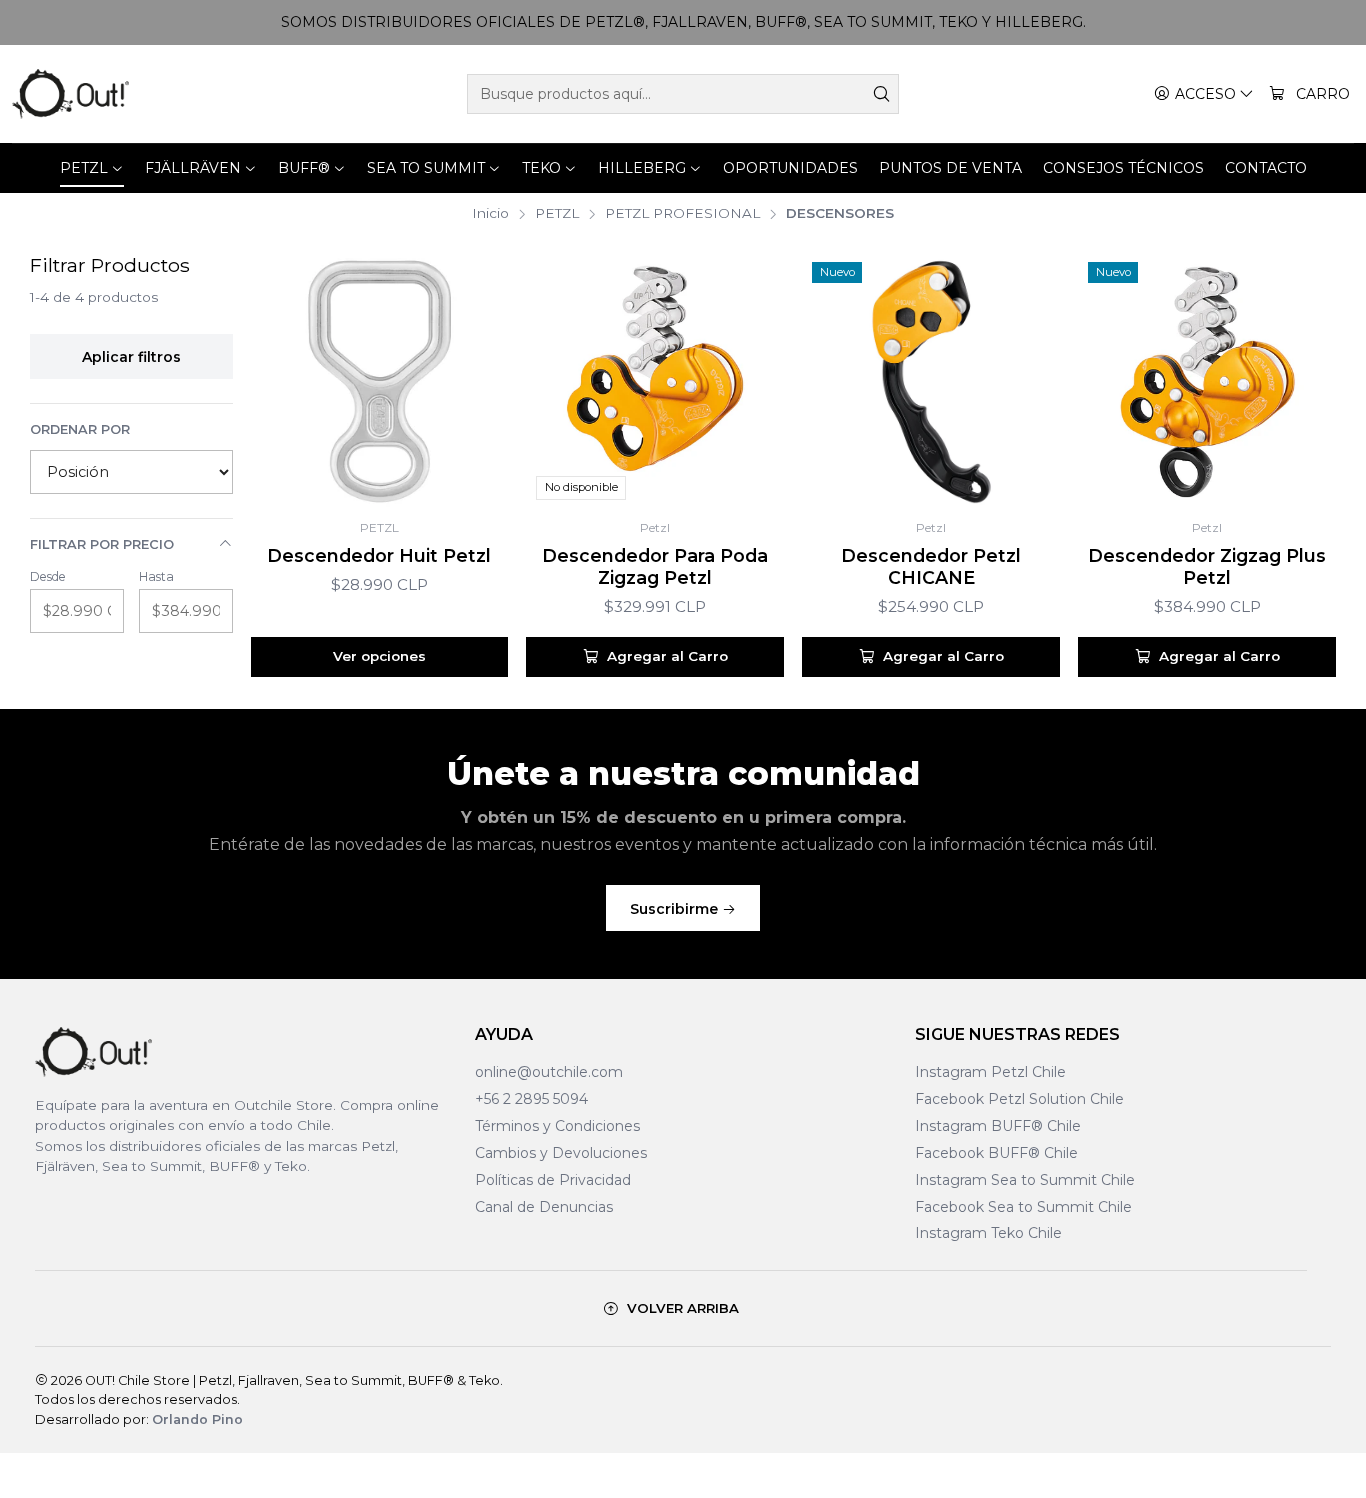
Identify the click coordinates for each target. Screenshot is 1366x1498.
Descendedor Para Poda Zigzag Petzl (655, 566)
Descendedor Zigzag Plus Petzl (1207, 566)
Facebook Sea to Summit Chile (1023, 1207)
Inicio (490, 214)
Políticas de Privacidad (553, 1180)
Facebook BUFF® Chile (996, 1153)
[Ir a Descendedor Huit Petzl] (380, 381)
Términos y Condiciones (557, 1126)
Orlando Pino (197, 1419)
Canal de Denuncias (544, 1207)
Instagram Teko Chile (988, 1233)
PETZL (557, 214)
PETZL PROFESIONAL (682, 214)
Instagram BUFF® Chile (998, 1126)
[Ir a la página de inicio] (70, 94)
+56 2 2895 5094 (531, 1099)
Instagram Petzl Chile (990, 1072)
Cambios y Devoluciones (561, 1153)
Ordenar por (80, 429)
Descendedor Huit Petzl (379, 555)
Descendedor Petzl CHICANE (931, 566)
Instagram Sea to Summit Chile (1025, 1180)
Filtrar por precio (102, 544)
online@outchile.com (549, 1072)
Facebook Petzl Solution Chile (1019, 1099)
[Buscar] (882, 94)
